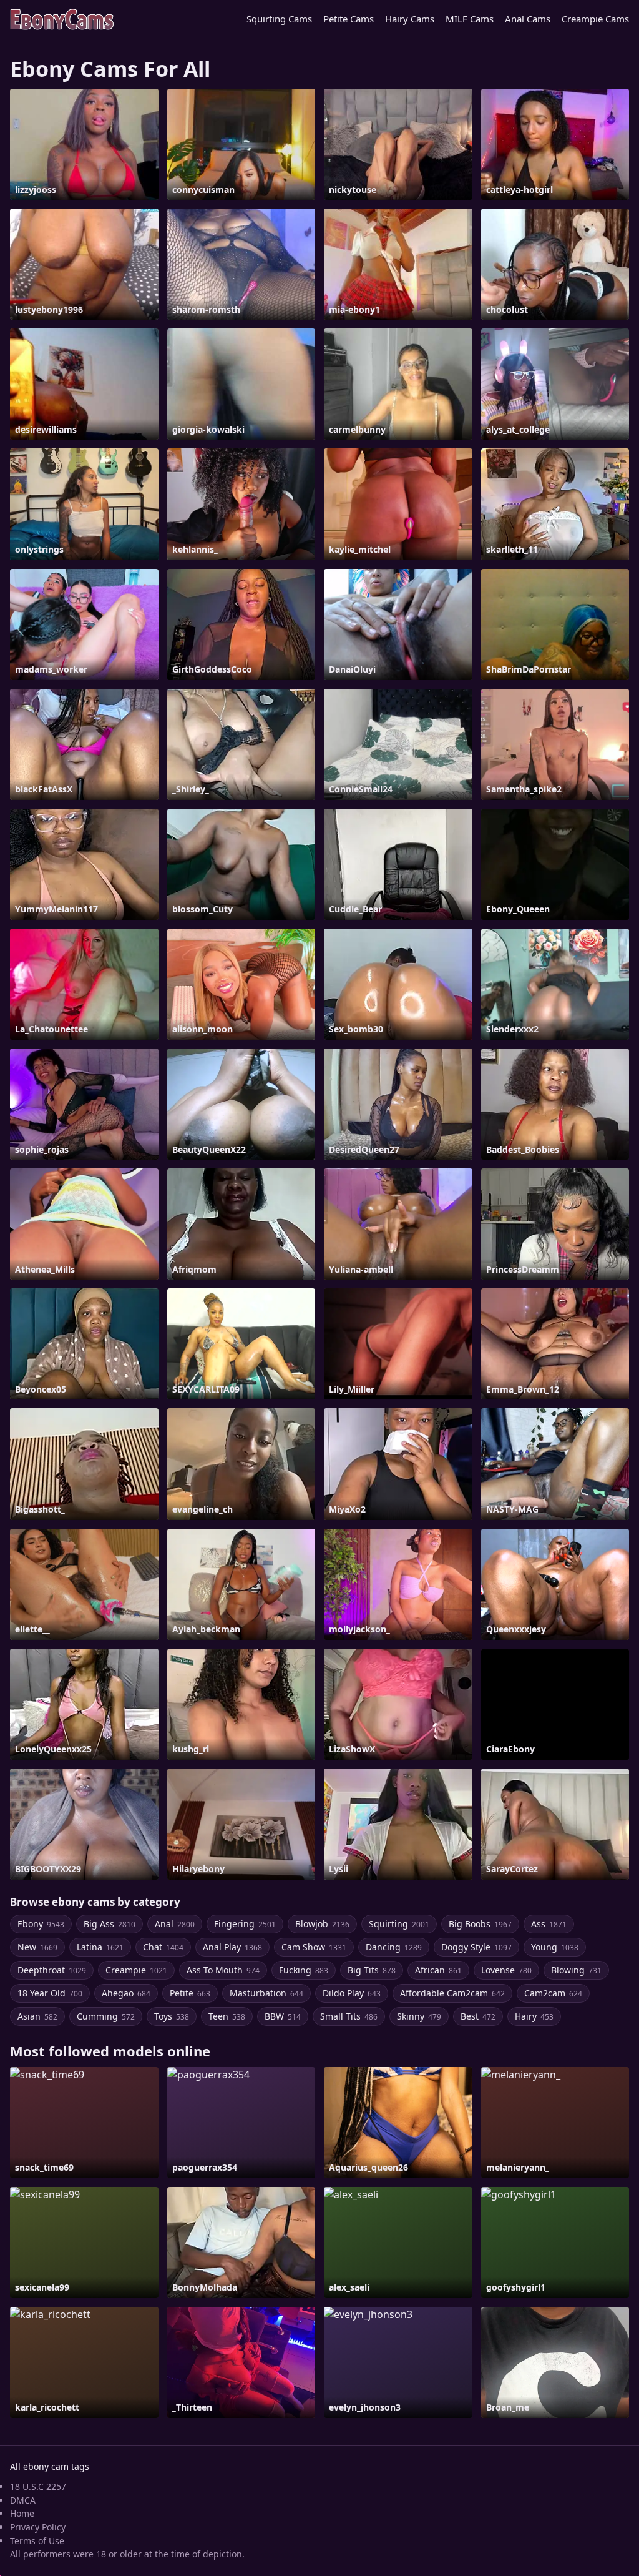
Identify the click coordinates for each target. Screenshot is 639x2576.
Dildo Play (352, 1993)
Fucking (304, 1970)
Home (22, 2513)
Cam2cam (553, 1993)
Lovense (506, 1970)
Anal (175, 1924)
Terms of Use (37, 2541)
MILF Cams (470, 19)
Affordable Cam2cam (452, 1993)
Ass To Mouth (223, 1970)
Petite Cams (349, 19)
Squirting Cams (279, 19)
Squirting (399, 1924)
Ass (549, 1924)
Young (555, 1947)
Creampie (136, 1970)
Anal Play (232, 1947)
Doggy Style (476, 1947)
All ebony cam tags (50, 2466)
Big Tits (372, 1970)
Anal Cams (528, 19)
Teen (227, 2016)
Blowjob (322, 1924)
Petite (190, 1993)
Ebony (41, 1924)
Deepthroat (52, 1970)
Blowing (576, 1970)
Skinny (419, 2016)
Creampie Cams (595, 19)
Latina (100, 1947)
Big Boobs (480, 1924)
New (37, 1947)
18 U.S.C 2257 (38, 2486)
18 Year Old (50, 1993)
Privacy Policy (38, 2527)
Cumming (106, 2016)
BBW (283, 2016)
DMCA (23, 2500)
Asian (37, 2016)
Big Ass (110, 1924)
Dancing (394, 1947)
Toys (172, 2016)
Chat (163, 1947)
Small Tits (349, 2016)
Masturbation (266, 1993)
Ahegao (126, 1993)
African (438, 1970)
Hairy (534, 2016)
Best (478, 2016)
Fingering (245, 1924)
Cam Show (314, 1947)
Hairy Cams (410, 19)
